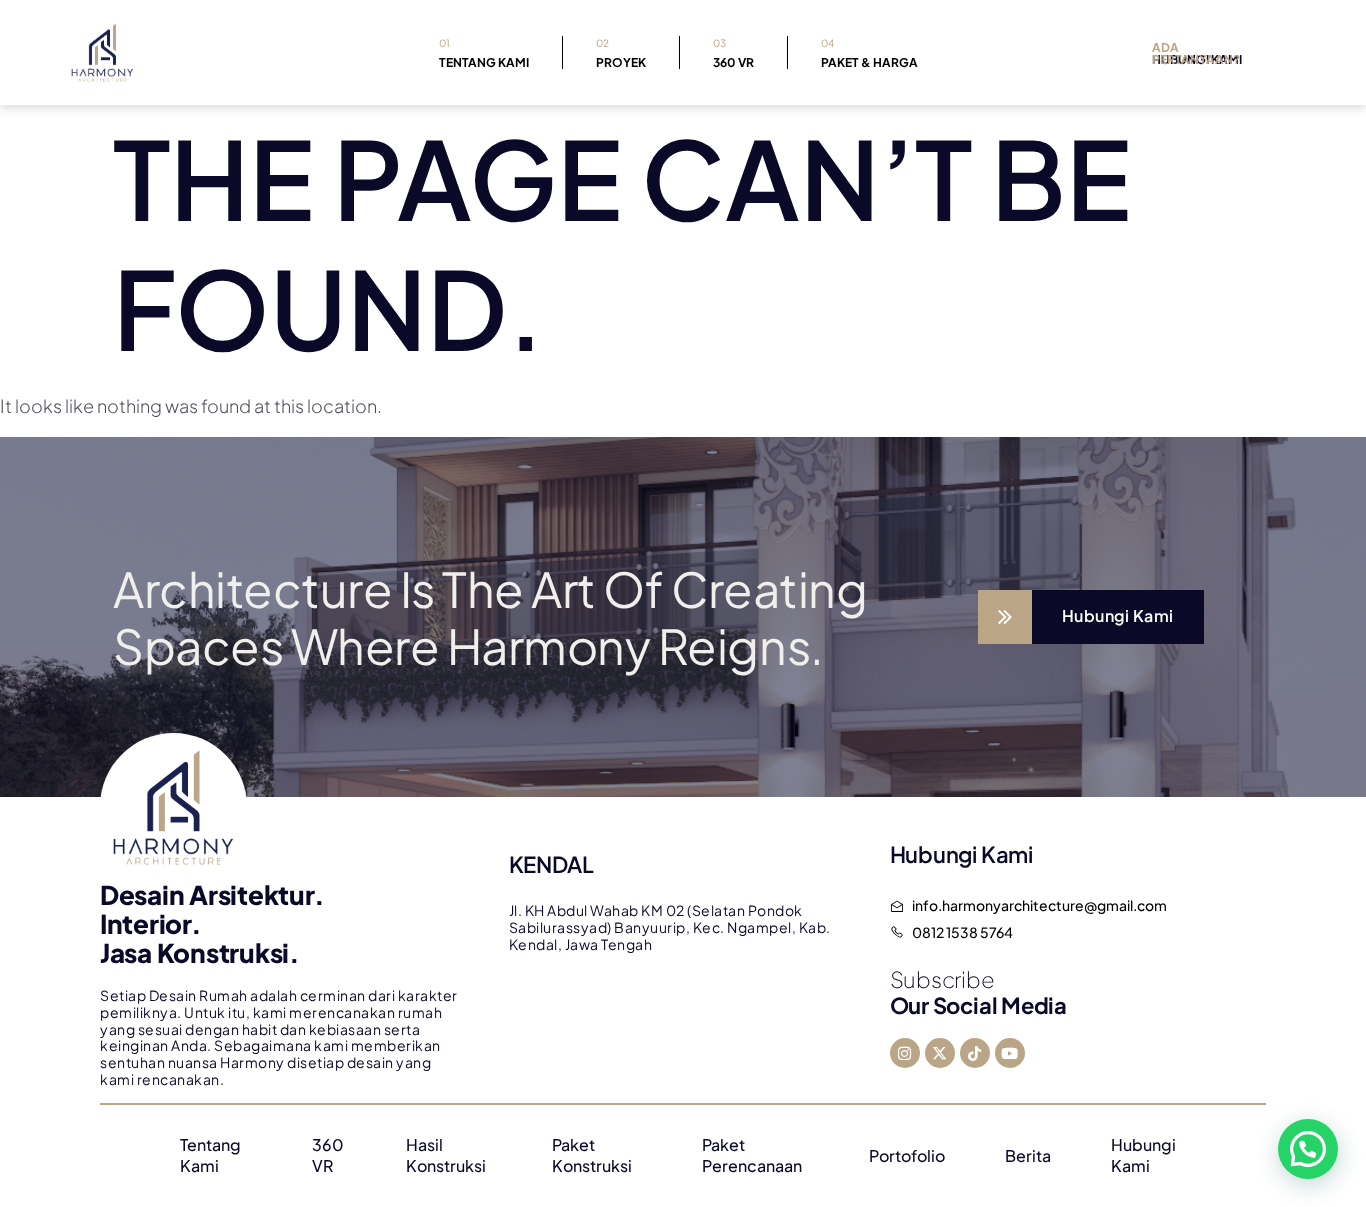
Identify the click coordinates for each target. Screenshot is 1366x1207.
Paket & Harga (869, 53)
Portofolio (907, 1155)
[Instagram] (905, 1053)
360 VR (733, 53)
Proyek (621, 53)
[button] (1308, 1149)
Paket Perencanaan (752, 1155)
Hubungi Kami (1143, 1155)
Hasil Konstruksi (446, 1155)
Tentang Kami (484, 53)
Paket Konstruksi (592, 1155)
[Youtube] (1010, 1053)
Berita (1028, 1155)
